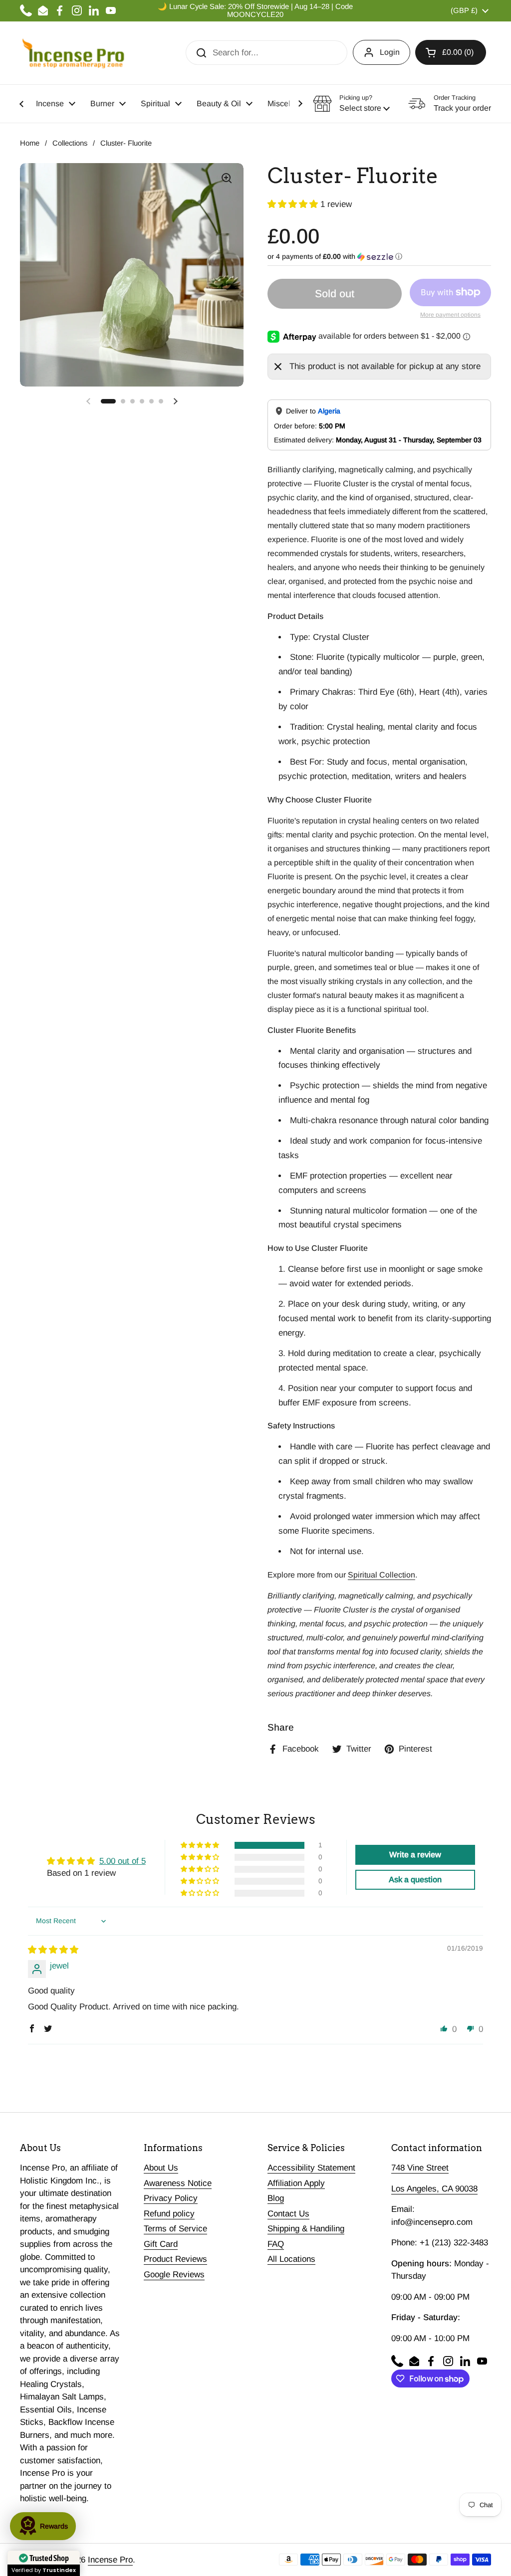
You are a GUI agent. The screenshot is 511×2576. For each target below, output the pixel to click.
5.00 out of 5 (123, 1861)
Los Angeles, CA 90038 (434, 2189)
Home (30, 143)
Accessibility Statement (311, 2168)
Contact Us (288, 2214)
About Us (161, 2168)
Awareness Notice (178, 2183)
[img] (53, 1950)
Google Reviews (174, 2275)
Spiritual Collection (382, 1575)
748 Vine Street (420, 2168)
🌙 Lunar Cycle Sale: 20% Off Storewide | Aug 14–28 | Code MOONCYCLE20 (255, 10)
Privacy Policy (171, 2198)
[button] (451, 52)
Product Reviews (175, 2259)
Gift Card (161, 2244)
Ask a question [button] (415, 1880)
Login (390, 52)
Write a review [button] (415, 1855)
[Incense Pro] (73, 53)
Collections (70, 143)
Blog (276, 2198)
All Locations (291, 2259)
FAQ (276, 2244)
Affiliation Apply (296, 2183)
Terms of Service (175, 2229)
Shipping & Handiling (306, 2229)
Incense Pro (110, 2560)
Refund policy (169, 2214)
